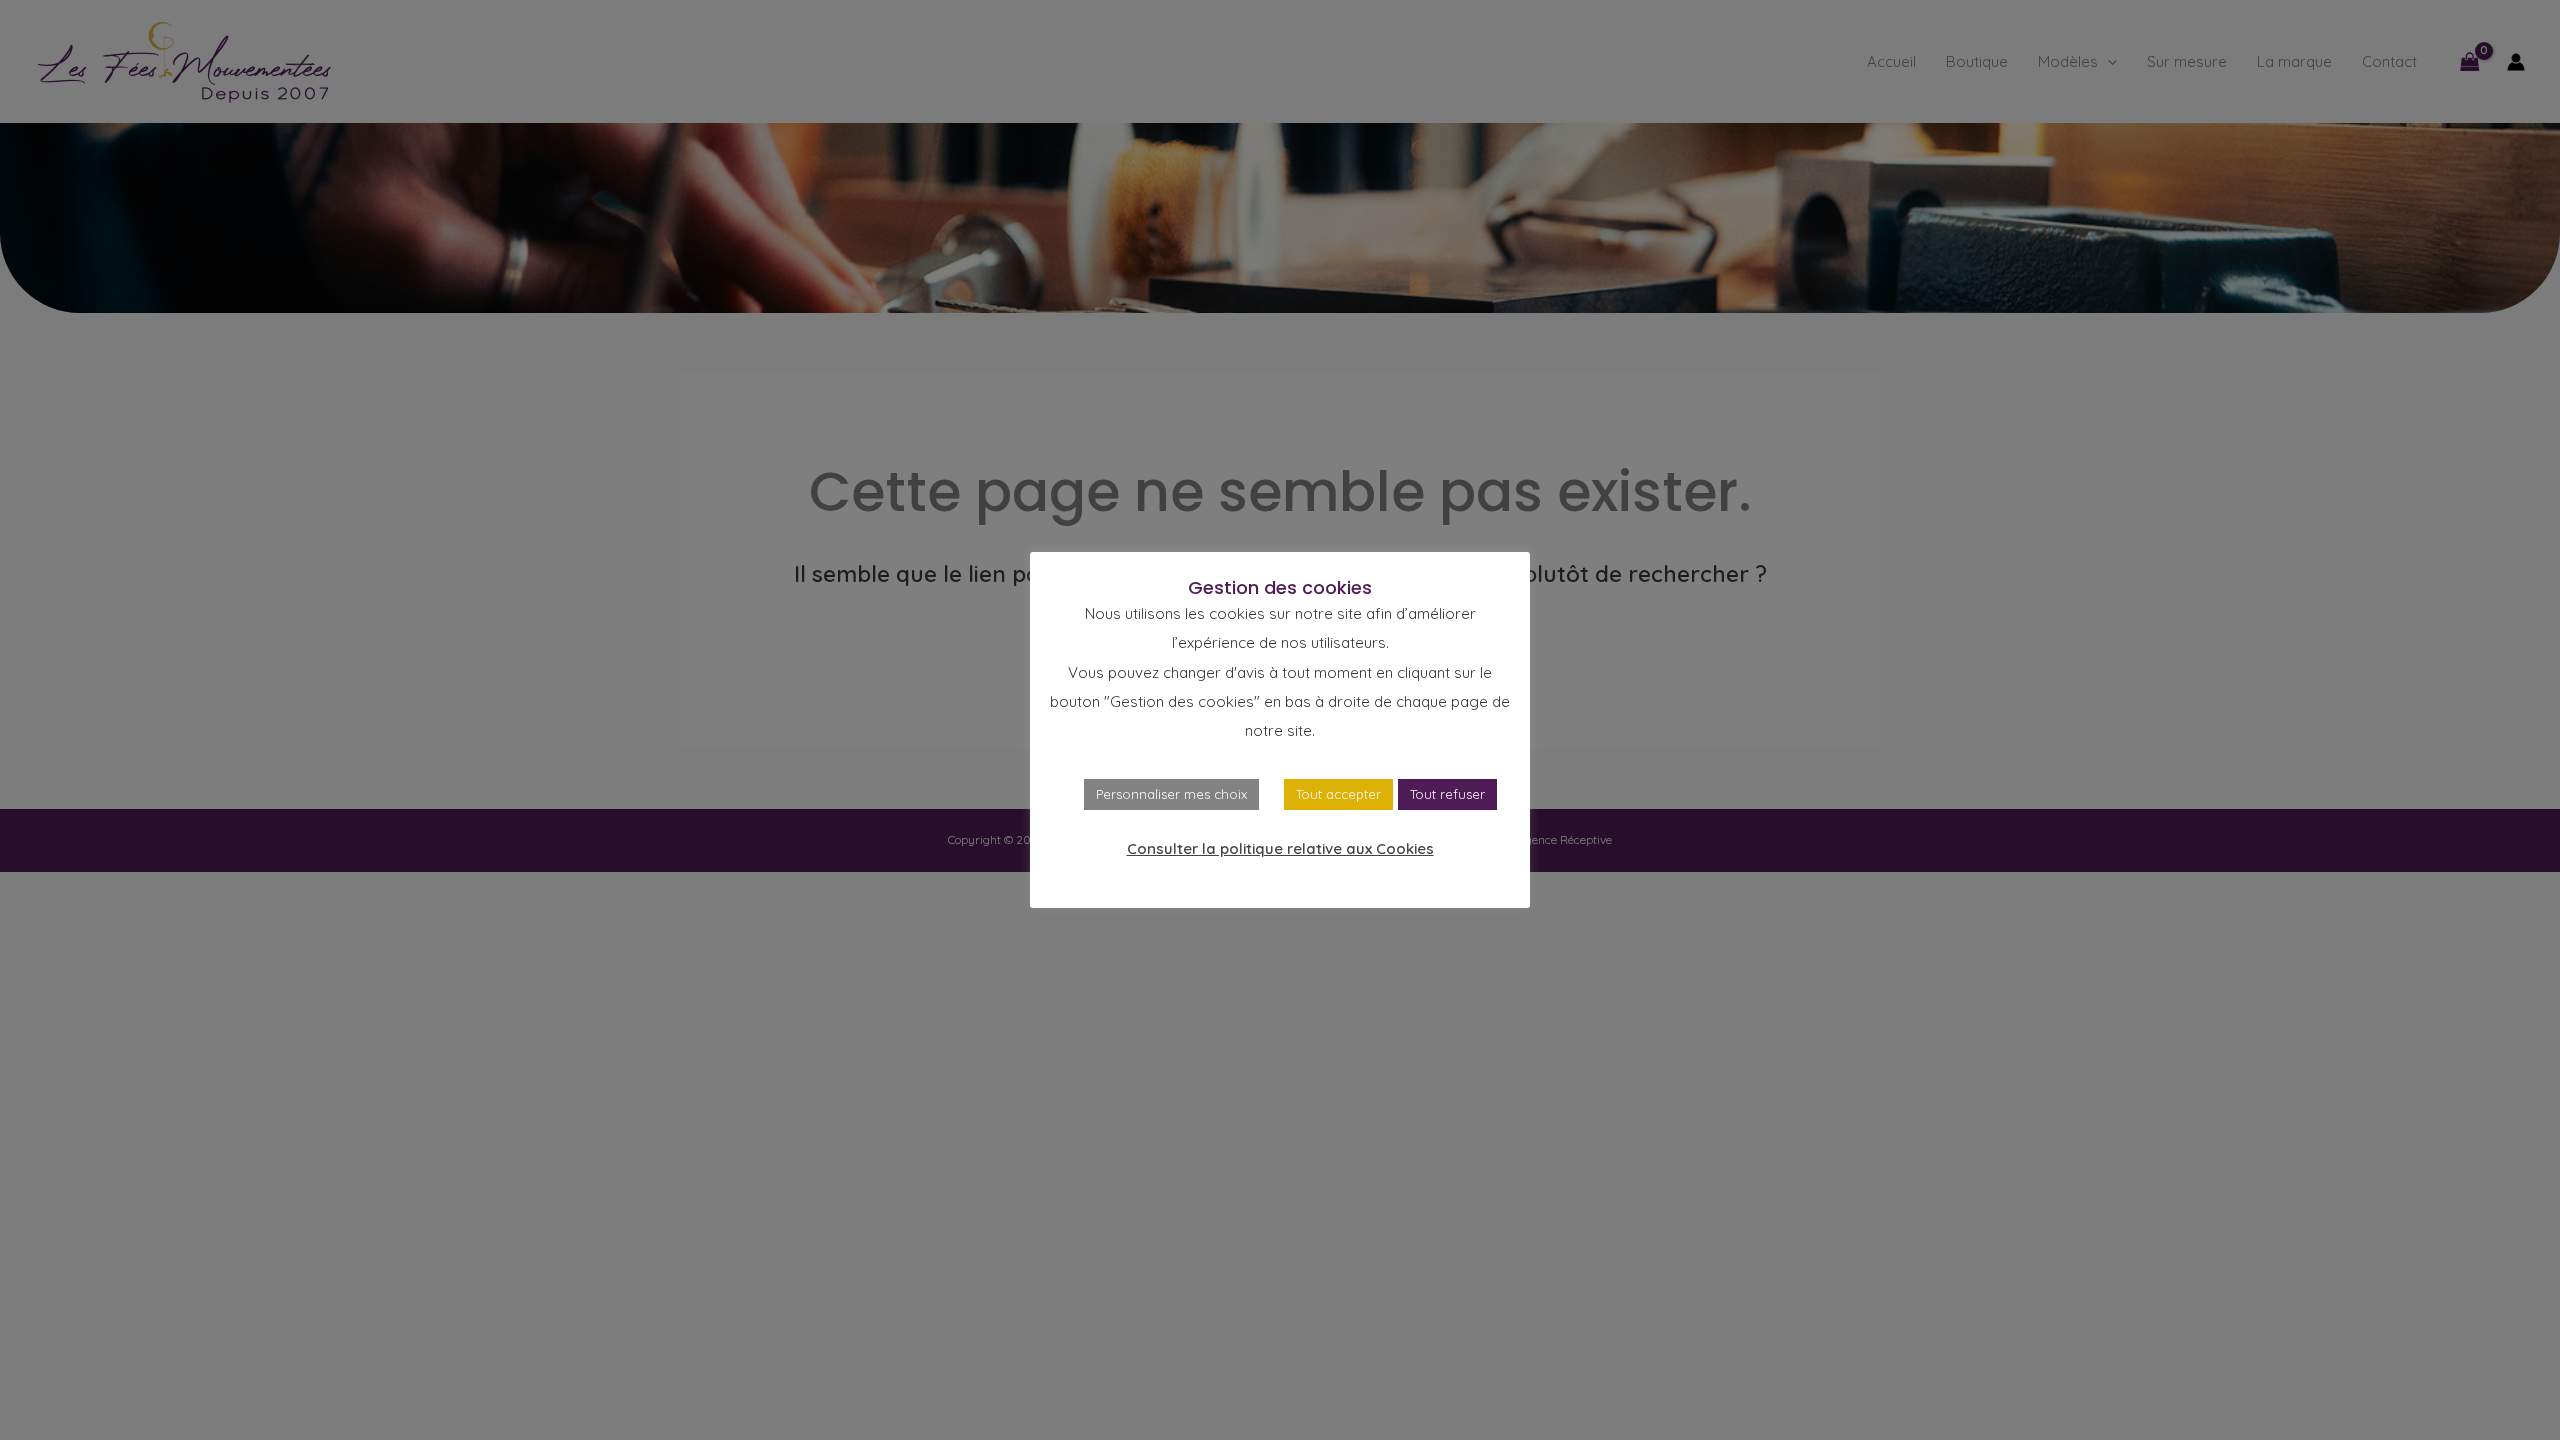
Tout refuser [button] (1447, 794)
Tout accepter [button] (1338, 794)
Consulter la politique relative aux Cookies (1280, 848)
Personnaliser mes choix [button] (1171, 794)
